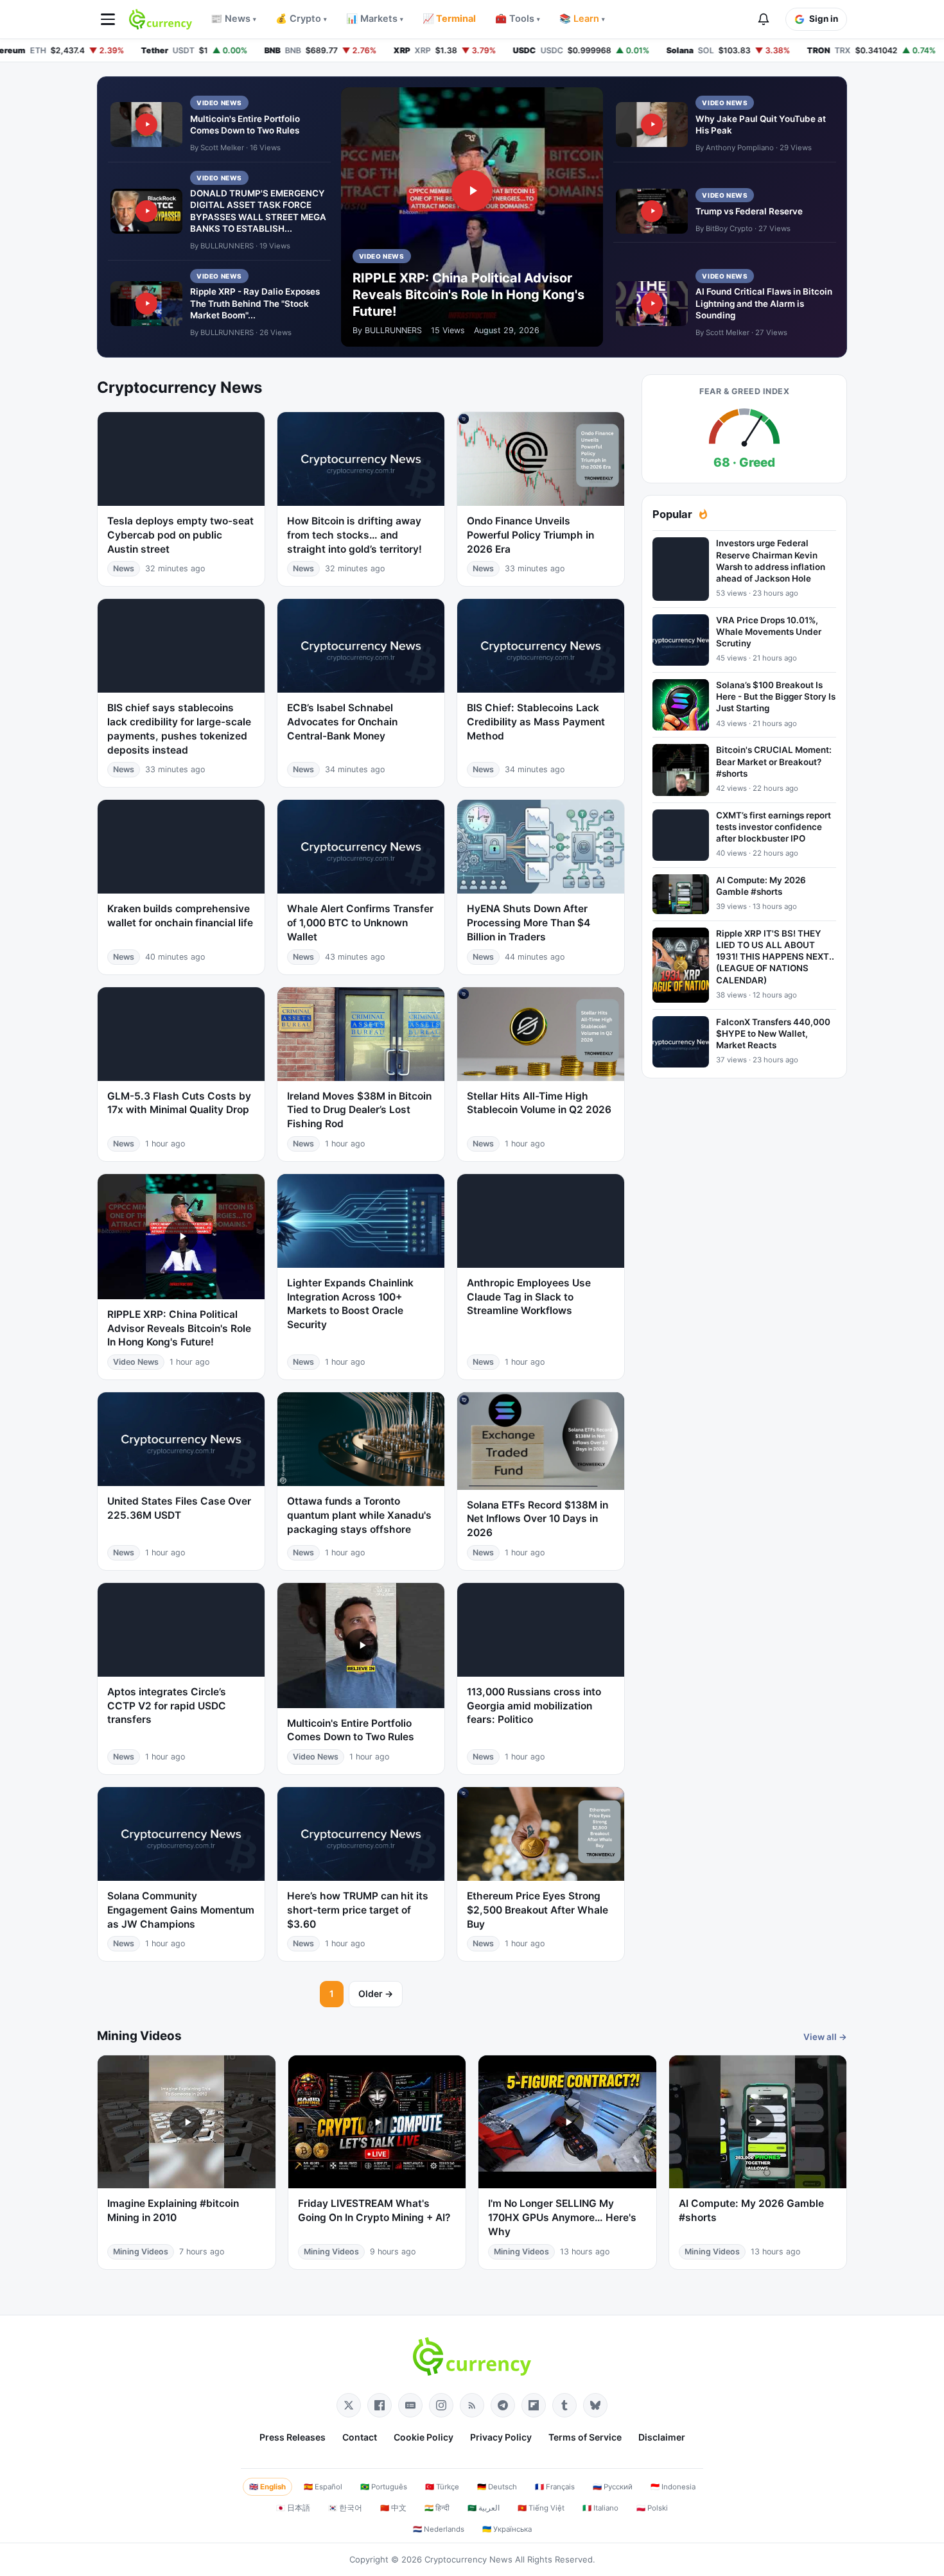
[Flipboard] (534, 2405)
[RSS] (472, 2405)
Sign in (824, 19)
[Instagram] (441, 2405)
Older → (376, 1993)
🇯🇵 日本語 (293, 2508)
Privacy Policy (501, 2437)
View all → (825, 2037)
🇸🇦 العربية (484, 2508)
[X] (349, 2405)
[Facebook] (380, 2405)
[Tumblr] (564, 2405)
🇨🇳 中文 (393, 2508)
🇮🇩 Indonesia (673, 2487)
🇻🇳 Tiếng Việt (541, 2508)
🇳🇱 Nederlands (439, 2529)
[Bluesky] (595, 2405)
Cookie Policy (424, 2437)
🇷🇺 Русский (613, 2487)
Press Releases (293, 2437)
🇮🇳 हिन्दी (437, 2508)
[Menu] (108, 19)
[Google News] (410, 2405)
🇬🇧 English (267, 2487)
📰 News (233, 19)
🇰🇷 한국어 (345, 2508)
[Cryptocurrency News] (161, 19)
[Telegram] (503, 2405)
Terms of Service (585, 2437)
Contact (360, 2437)
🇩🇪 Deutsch (497, 2487)
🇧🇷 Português (384, 2487)
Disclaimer (662, 2437)
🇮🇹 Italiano (600, 2508)
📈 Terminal (449, 19)
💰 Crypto (301, 19)
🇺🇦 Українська (507, 2529)
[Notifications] (764, 19)
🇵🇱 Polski (652, 2508)
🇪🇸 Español (323, 2487)
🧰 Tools (518, 19)
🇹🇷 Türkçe (442, 2487)
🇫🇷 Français (555, 2487)
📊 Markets (375, 19)
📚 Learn (582, 19)
